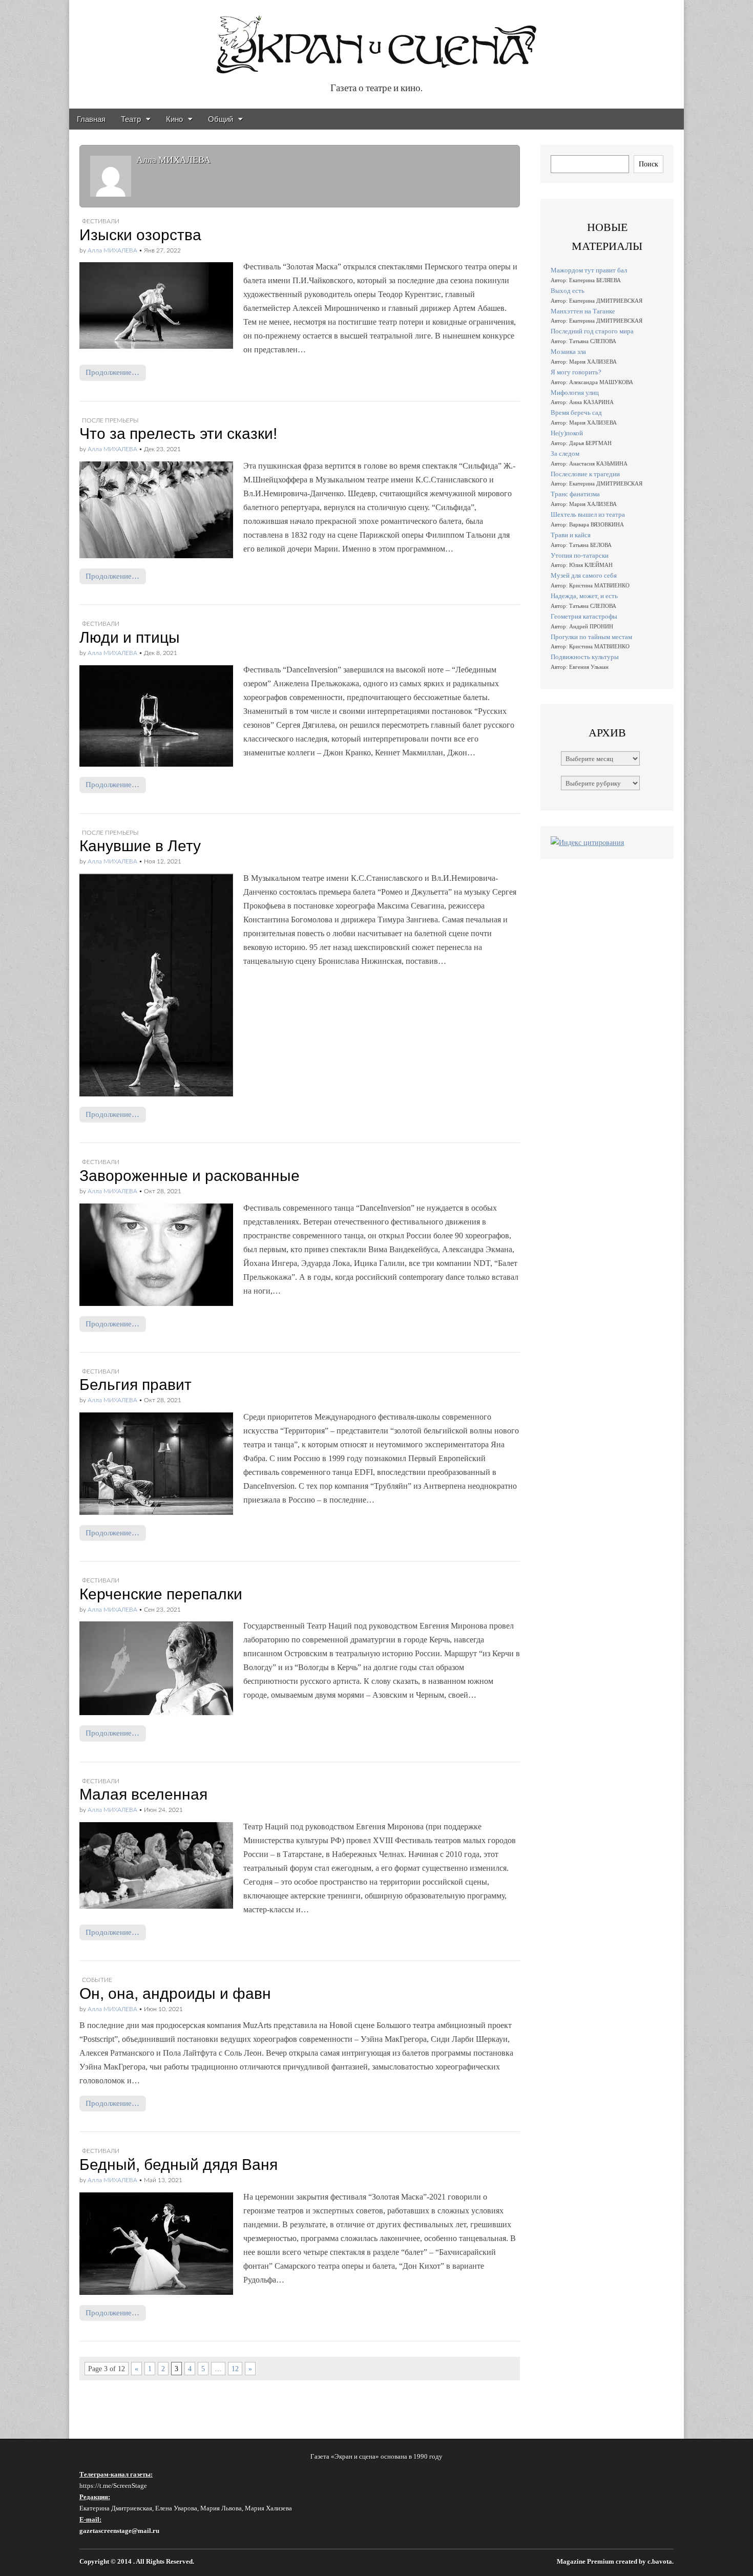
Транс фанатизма (575, 494)
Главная (91, 119)
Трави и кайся (571, 535)
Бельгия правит (135, 1385)
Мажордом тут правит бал (589, 270)
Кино (174, 119)
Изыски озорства (140, 235)
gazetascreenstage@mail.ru (119, 2531)
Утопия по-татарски (580, 555)
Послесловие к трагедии (585, 474)
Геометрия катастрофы (584, 616)
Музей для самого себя (584, 575)
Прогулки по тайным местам (591, 637)
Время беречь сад (576, 413)
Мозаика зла (568, 352)
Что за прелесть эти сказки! (178, 434)
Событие (97, 1980)
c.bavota (660, 2562)
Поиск (649, 164)
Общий (221, 119)
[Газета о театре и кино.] (376, 39)
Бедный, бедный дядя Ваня (179, 2165)
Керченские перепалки (161, 1594)
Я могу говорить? (576, 372)
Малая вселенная (143, 1794)
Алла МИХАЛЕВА (112, 250)
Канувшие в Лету (140, 846)
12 (235, 2369)
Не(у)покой (567, 433)
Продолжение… (112, 372)
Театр (131, 119)
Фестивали (101, 221)
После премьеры (110, 420)
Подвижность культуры (585, 657)
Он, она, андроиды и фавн (175, 1993)
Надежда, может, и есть (584, 596)
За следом (565, 453)
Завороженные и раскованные (190, 1176)
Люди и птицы (130, 637)
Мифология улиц (575, 393)
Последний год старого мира (592, 331)
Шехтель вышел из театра (588, 514)
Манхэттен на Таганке (583, 311)
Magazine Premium (585, 2562)
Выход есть (568, 291)
